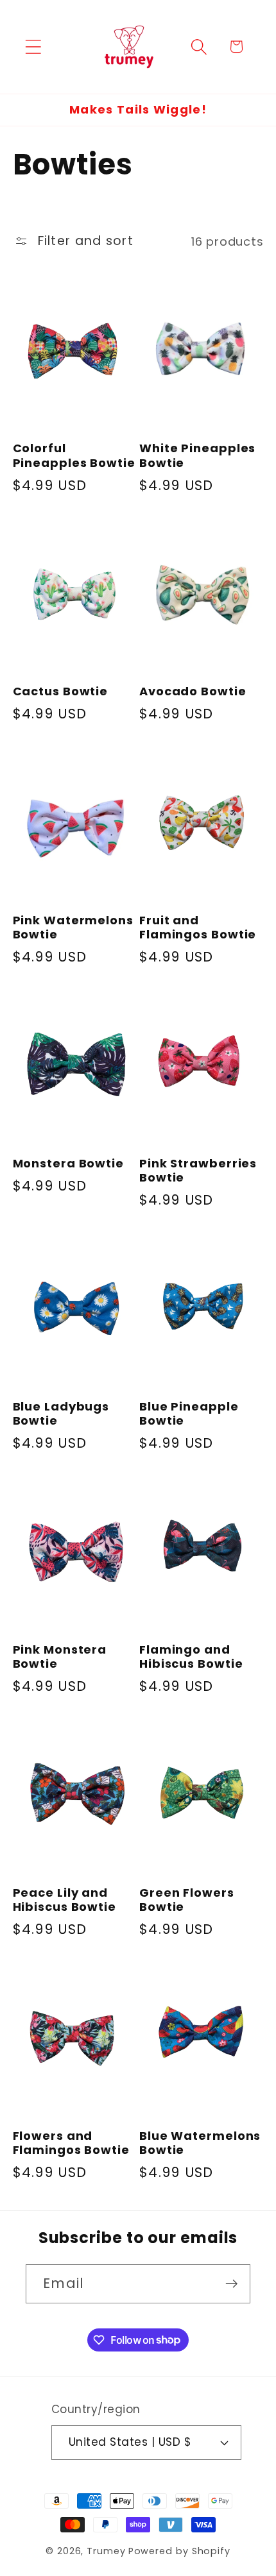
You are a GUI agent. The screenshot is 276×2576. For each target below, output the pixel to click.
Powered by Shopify (179, 2551)
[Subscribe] (231, 2284)
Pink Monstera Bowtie (60, 1657)
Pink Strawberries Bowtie (198, 1171)
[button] (33, 47)
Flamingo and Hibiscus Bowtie (191, 1657)
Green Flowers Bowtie (187, 1900)
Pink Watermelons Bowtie (73, 928)
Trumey (106, 2551)
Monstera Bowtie (69, 1164)
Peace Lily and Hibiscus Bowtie (65, 1900)
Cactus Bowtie (61, 692)
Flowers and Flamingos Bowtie (71, 2143)
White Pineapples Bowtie (197, 456)
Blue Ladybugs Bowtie (61, 1414)
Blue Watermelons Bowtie (200, 2143)
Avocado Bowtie (193, 692)
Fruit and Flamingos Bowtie (198, 928)
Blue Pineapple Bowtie (189, 1414)
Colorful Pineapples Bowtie (74, 456)
